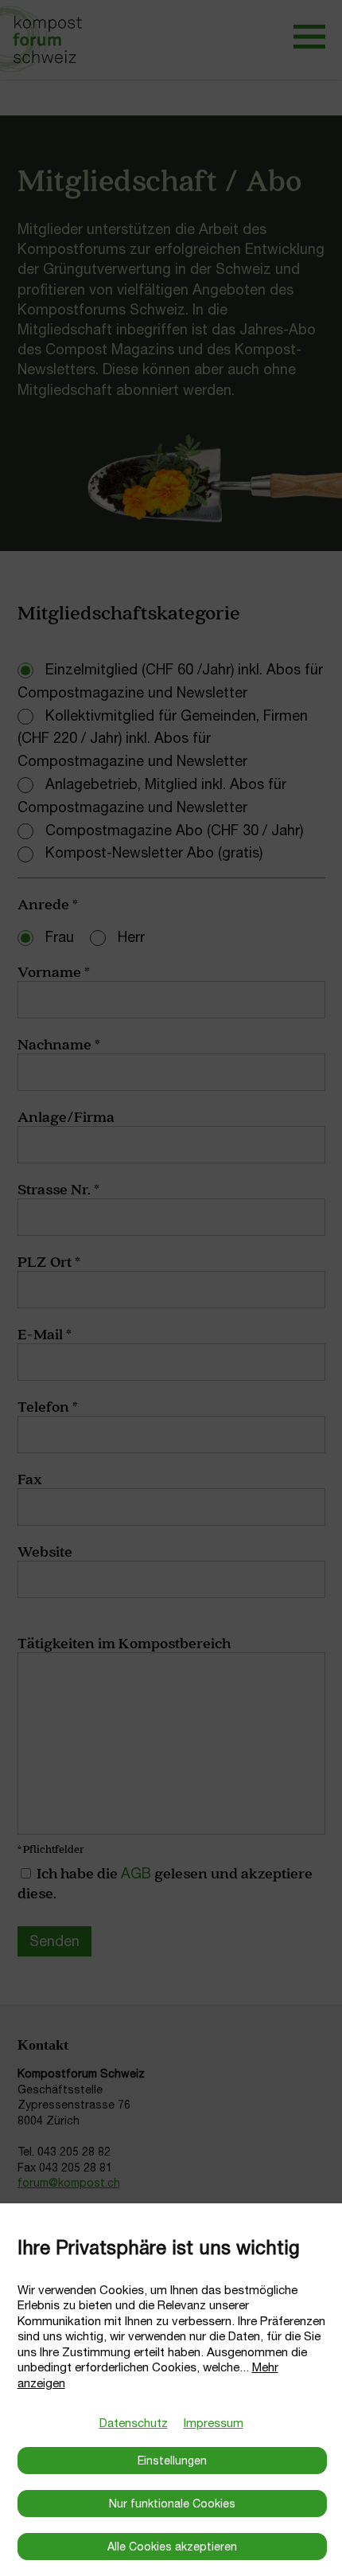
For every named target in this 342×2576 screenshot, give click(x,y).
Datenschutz (134, 2423)
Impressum (214, 2423)
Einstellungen (172, 2461)
